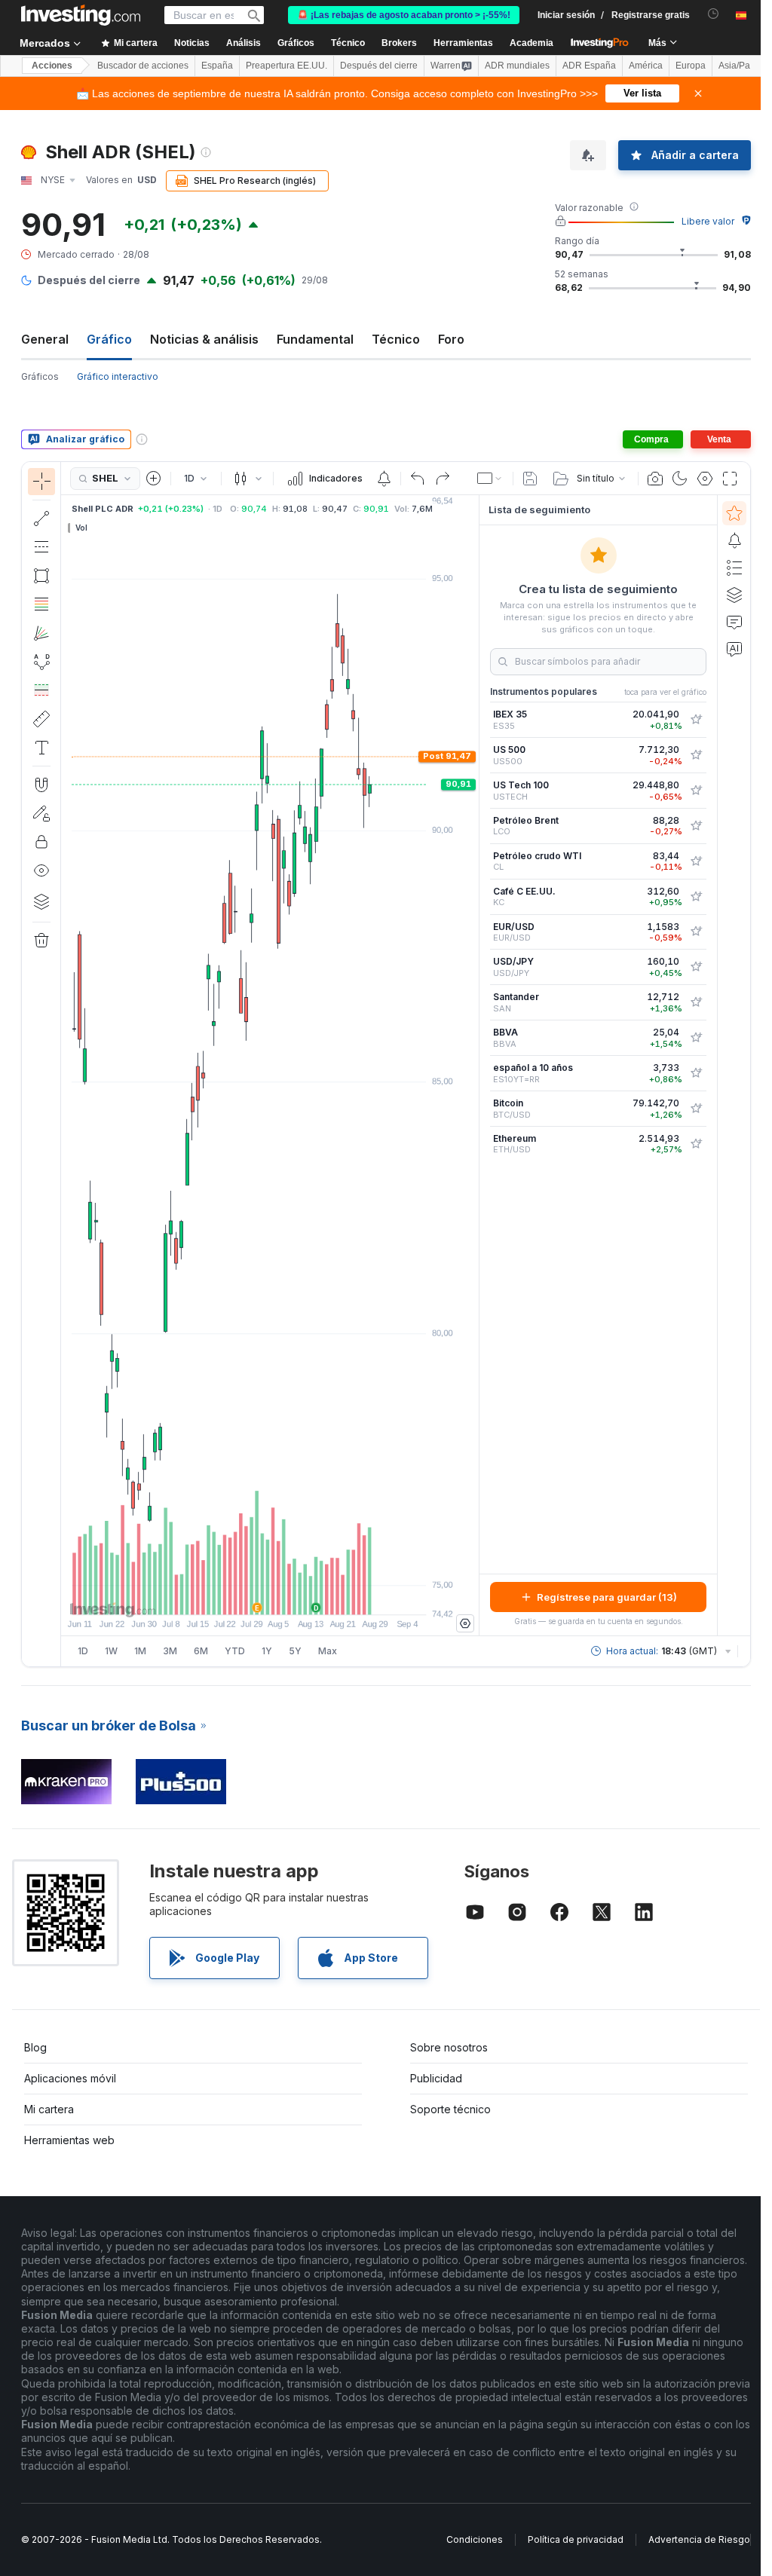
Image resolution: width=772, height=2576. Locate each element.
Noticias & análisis (204, 339)
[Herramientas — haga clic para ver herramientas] (41, 719)
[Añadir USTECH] (696, 791)
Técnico (396, 339)
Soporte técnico (450, 2109)
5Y (295, 1651)
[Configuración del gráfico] (705, 479)
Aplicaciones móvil (70, 2078)
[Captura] (655, 479)
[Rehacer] (443, 479)
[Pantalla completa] (730, 479)
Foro (451, 339)
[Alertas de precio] (384, 479)
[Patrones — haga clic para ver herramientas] (41, 662)
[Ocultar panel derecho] (474, 1066)
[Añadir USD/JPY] (696, 967)
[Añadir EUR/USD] (696, 932)
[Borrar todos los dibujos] (41, 941)
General (45, 339)
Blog (35, 2047)
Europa (691, 66)
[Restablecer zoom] (311, 1595)
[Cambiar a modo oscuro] (680, 479)
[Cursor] (41, 482)
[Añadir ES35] (696, 720)
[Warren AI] (734, 649)
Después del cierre (379, 66)
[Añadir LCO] (696, 826)
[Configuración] (465, 1623)
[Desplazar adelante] (290, 1595)
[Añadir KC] (696, 897)
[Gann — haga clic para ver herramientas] (41, 633)
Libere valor (708, 221)
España (217, 66)
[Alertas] (734, 540)
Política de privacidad (576, 2539)
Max (328, 1651)
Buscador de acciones (143, 66)
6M (201, 1651)
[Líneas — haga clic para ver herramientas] (41, 519)
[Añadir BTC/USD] (696, 1109)
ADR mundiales (517, 66)
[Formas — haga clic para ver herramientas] (41, 576)
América (646, 66)
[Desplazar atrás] (270, 1595)
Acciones (52, 66)
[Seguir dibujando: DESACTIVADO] (41, 813)
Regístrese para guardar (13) (607, 1597)
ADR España (589, 66)
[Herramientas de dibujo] (66, 1064)
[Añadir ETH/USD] (696, 1144)
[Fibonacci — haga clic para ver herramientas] (41, 604)
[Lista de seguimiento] (734, 513)
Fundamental (315, 339)
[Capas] (41, 901)
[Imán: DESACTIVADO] (41, 785)
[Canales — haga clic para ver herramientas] (41, 547)
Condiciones (475, 2539)
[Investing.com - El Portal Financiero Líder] (81, 15)
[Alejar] (229, 1595)
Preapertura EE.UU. (286, 66)
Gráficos (40, 376)
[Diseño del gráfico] (490, 479)
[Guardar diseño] (530, 479)
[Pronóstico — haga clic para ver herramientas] (41, 690)
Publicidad (436, 2078)
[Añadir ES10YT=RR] (696, 1073)
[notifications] (714, 14)
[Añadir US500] (696, 755)
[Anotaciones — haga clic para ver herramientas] (41, 748)
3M (170, 1651)
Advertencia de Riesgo (699, 2539)
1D (83, 1651)
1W (111, 1651)
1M (140, 1651)
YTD (235, 1651)
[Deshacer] (418, 479)
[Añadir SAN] (696, 1002)
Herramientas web (69, 2140)
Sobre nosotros (449, 2047)
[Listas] (734, 568)
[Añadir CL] (696, 861)
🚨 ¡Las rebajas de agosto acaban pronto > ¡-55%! (404, 15)
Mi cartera (49, 2109)
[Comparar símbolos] (154, 479)
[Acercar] (250, 1595)
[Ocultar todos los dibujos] (41, 870)
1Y (267, 1651)
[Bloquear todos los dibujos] (41, 842)
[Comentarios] (734, 622)
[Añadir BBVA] (696, 1038)
